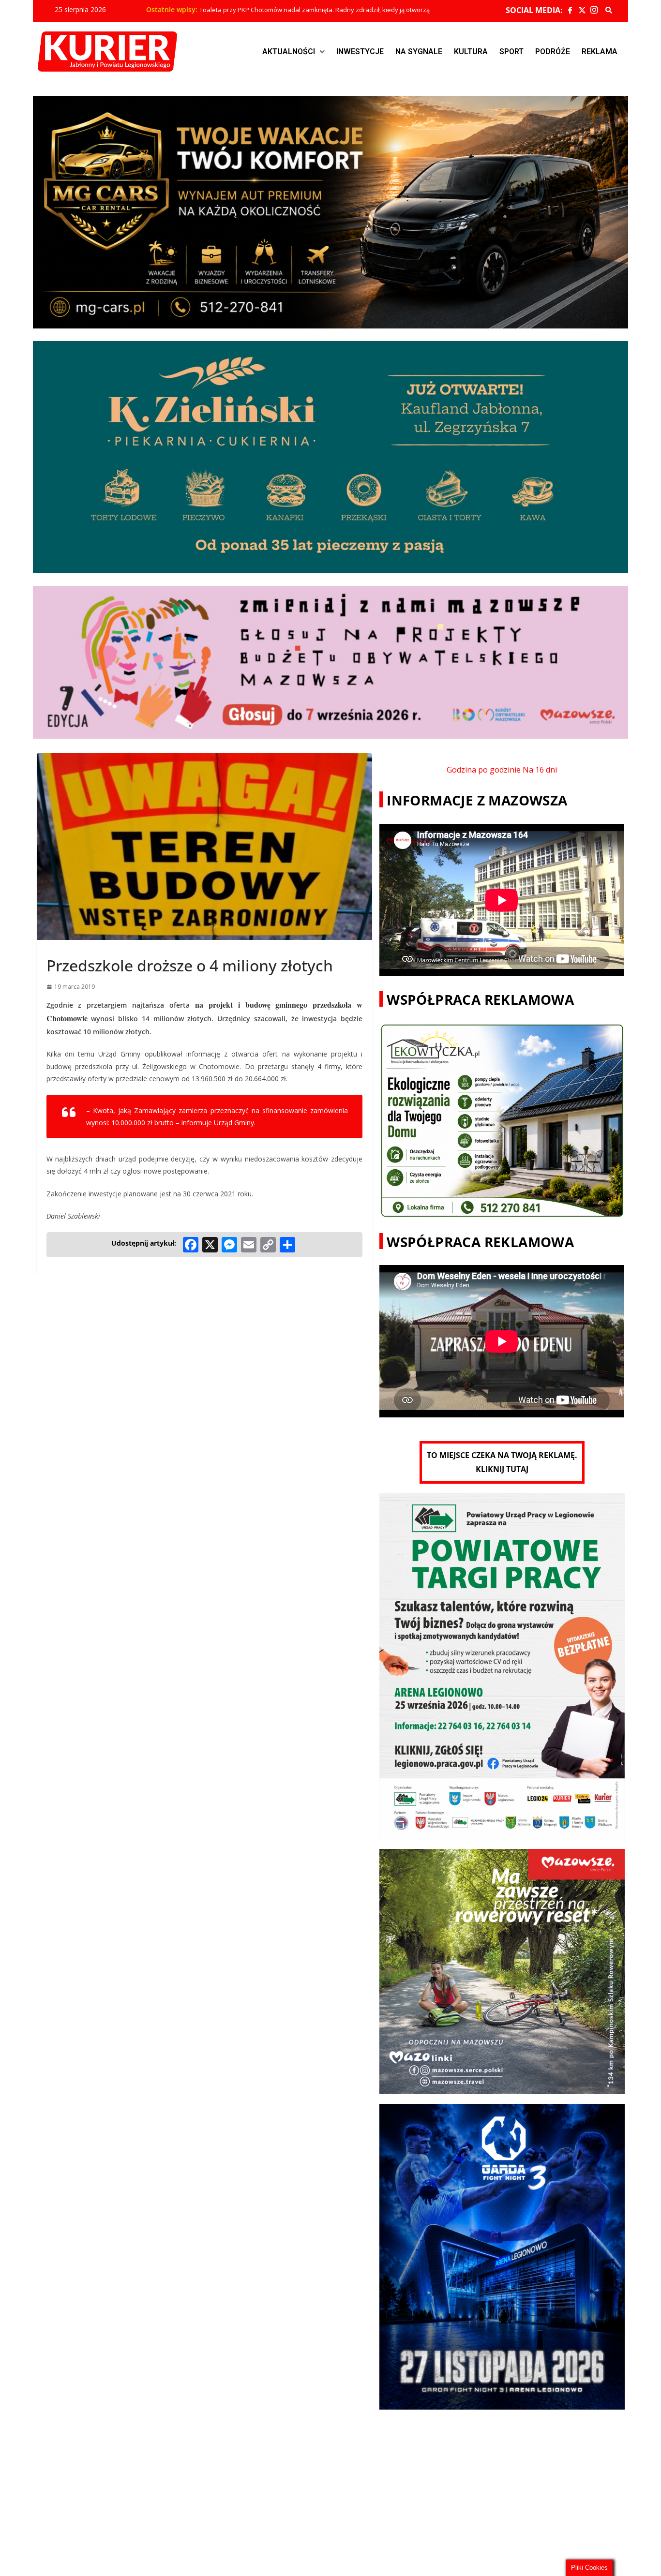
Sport (511, 52)
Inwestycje (360, 52)
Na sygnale (419, 52)
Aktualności (289, 52)
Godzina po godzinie (484, 770)
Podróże (553, 52)
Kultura (471, 52)
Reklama (600, 52)
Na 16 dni (540, 770)
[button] (293, 52)
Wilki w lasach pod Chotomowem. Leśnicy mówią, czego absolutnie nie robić (309, 10)
